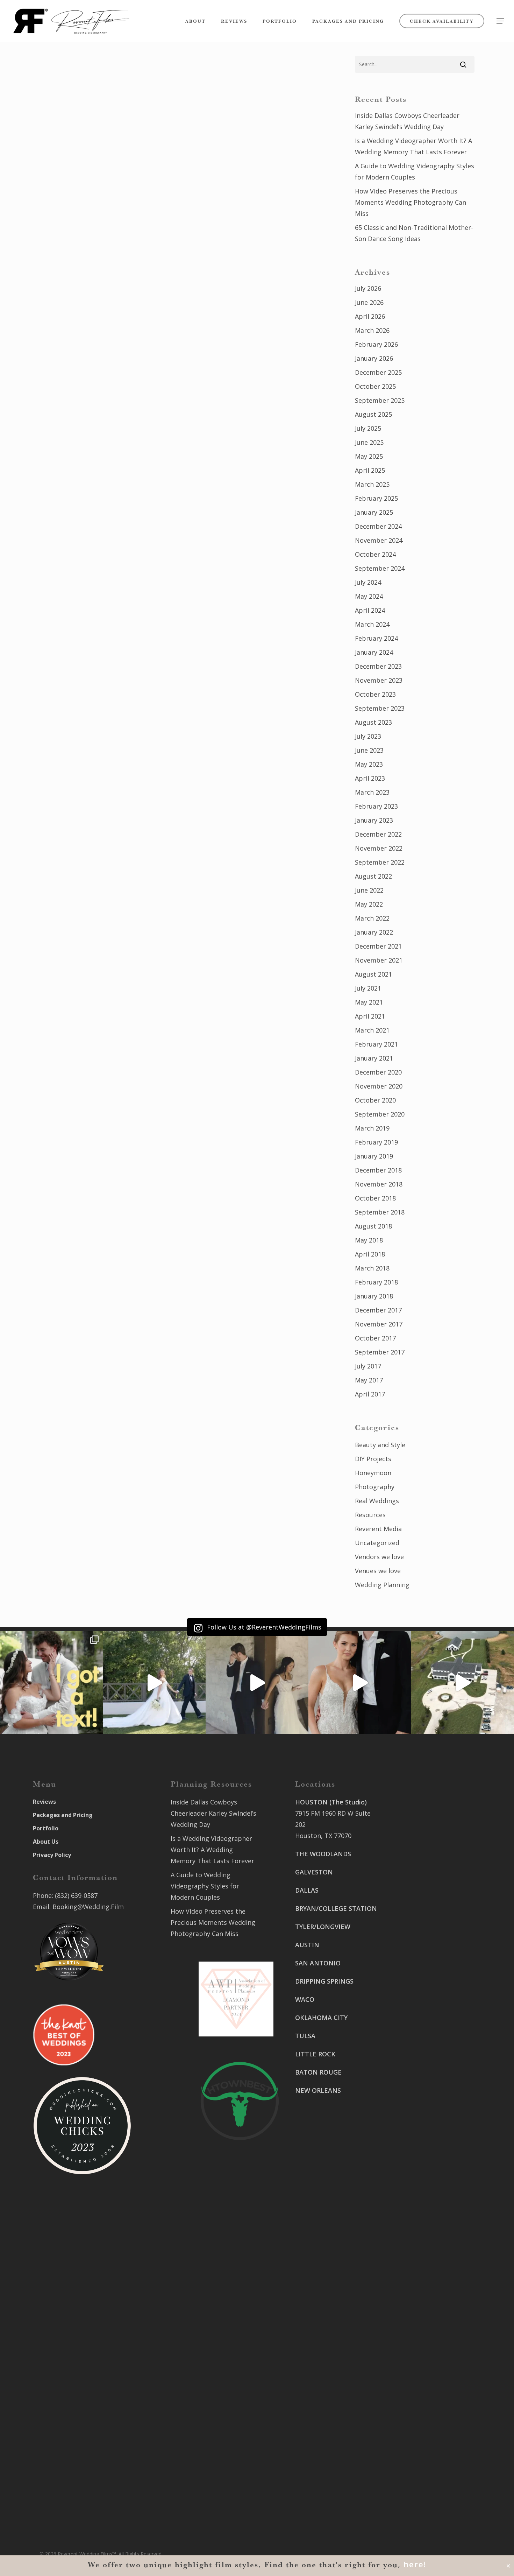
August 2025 (373, 414)
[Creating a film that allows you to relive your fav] (257, 1683)
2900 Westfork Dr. (419, 1969)
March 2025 (372, 484)
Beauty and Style (380, 1445)
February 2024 (376, 638)
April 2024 (370, 610)
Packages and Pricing (63, 1815)
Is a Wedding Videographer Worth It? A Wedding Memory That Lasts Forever (413, 146)
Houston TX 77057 (322, 2153)
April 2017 (370, 1394)
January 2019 (374, 1156)
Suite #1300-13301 (323, 2379)
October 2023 (375, 694)
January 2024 (374, 652)
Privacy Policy (52, 1855)
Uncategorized (377, 1543)
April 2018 (370, 1254)
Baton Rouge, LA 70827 (426, 1991)
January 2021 (374, 1058)
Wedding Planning (382, 1585)
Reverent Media (378, 1529)
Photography (375, 1487)
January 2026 (374, 358)
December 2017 (378, 1310)
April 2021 (370, 1016)
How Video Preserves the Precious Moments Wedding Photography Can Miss (411, 202)
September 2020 (380, 1114)
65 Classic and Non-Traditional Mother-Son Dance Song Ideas (414, 233)
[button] (500, 21)
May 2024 (369, 596)
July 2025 (368, 428)
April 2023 (370, 778)
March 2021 (372, 1030)
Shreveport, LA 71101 (424, 2043)
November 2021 (379, 960)
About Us (46, 1842)
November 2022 (379, 848)
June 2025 (369, 442)
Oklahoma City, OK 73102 (333, 2390)
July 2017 (368, 1366)
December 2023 (378, 666)
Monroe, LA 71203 (418, 2095)
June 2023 (369, 750)
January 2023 (374, 820)
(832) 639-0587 (76, 1895)
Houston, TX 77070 (323, 1836)
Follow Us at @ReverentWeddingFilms (263, 1627)
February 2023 (376, 806)
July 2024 (368, 582)
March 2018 (372, 1268)
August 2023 (373, 722)
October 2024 (375, 554)
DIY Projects (373, 1459)
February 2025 (376, 498)
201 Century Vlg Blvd (423, 2072)
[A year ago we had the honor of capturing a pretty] (360, 1683)
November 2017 (379, 1324)
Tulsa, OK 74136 (319, 2430)
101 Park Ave (314, 2367)
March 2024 (372, 624)
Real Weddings (377, 1501)
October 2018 (375, 1198)
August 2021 (373, 974)
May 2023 (369, 764)
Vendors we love (379, 1557)
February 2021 (376, 1044)
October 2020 (375, 1100)
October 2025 (375, 386)
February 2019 (376, 1142)
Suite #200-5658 (416, 2083)
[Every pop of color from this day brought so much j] (463, 1683)
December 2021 (378, 946)
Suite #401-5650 (416, 1980)
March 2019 (372, 1128)
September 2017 (380, 1352)
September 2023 (380, 708)
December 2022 (378, 834)
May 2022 (369, 904)
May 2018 (369, 1240)
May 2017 (369, 1380)
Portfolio (46, 1828)
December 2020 (378, 1072)
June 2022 (369, 890)
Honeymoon (373, 1473)
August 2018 (373, 1226)
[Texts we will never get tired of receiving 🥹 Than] (51, 1683)
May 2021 (369, 1002)
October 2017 (375, 1338)
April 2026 (370, 316)
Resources (370, 1515)
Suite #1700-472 (319, 2471)
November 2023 (379, 680)
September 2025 (380, 400)
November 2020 (379, 1086)
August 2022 (373, 876)
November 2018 (379, 1184)
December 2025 (378, 372)
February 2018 (376, 1282)
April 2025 (370, 470)
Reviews (44, 1802)
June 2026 (369, 302)
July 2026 (368, 288)
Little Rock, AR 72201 (326, 2482)
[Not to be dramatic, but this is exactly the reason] (154, 1683)
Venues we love (378, 1571)
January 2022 (374, 932)
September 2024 (380, 568)
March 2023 (372, 792)
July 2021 (368, 988)
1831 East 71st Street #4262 (337, 2419)
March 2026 (372, 330)
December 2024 (378, 526)
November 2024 (379, 540)
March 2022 (372, 918)
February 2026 (376, 344)
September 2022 (380, 862)
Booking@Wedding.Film (88, 1907)
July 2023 (368, 736)
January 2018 (374, 1296)
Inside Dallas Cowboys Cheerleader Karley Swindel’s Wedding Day (407, 121)
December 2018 (378, 1170)
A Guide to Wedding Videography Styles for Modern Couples (415, 171)
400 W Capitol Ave (322, 2460)
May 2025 (369, 456)
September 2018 (380, 1212)
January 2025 (374, 512)
